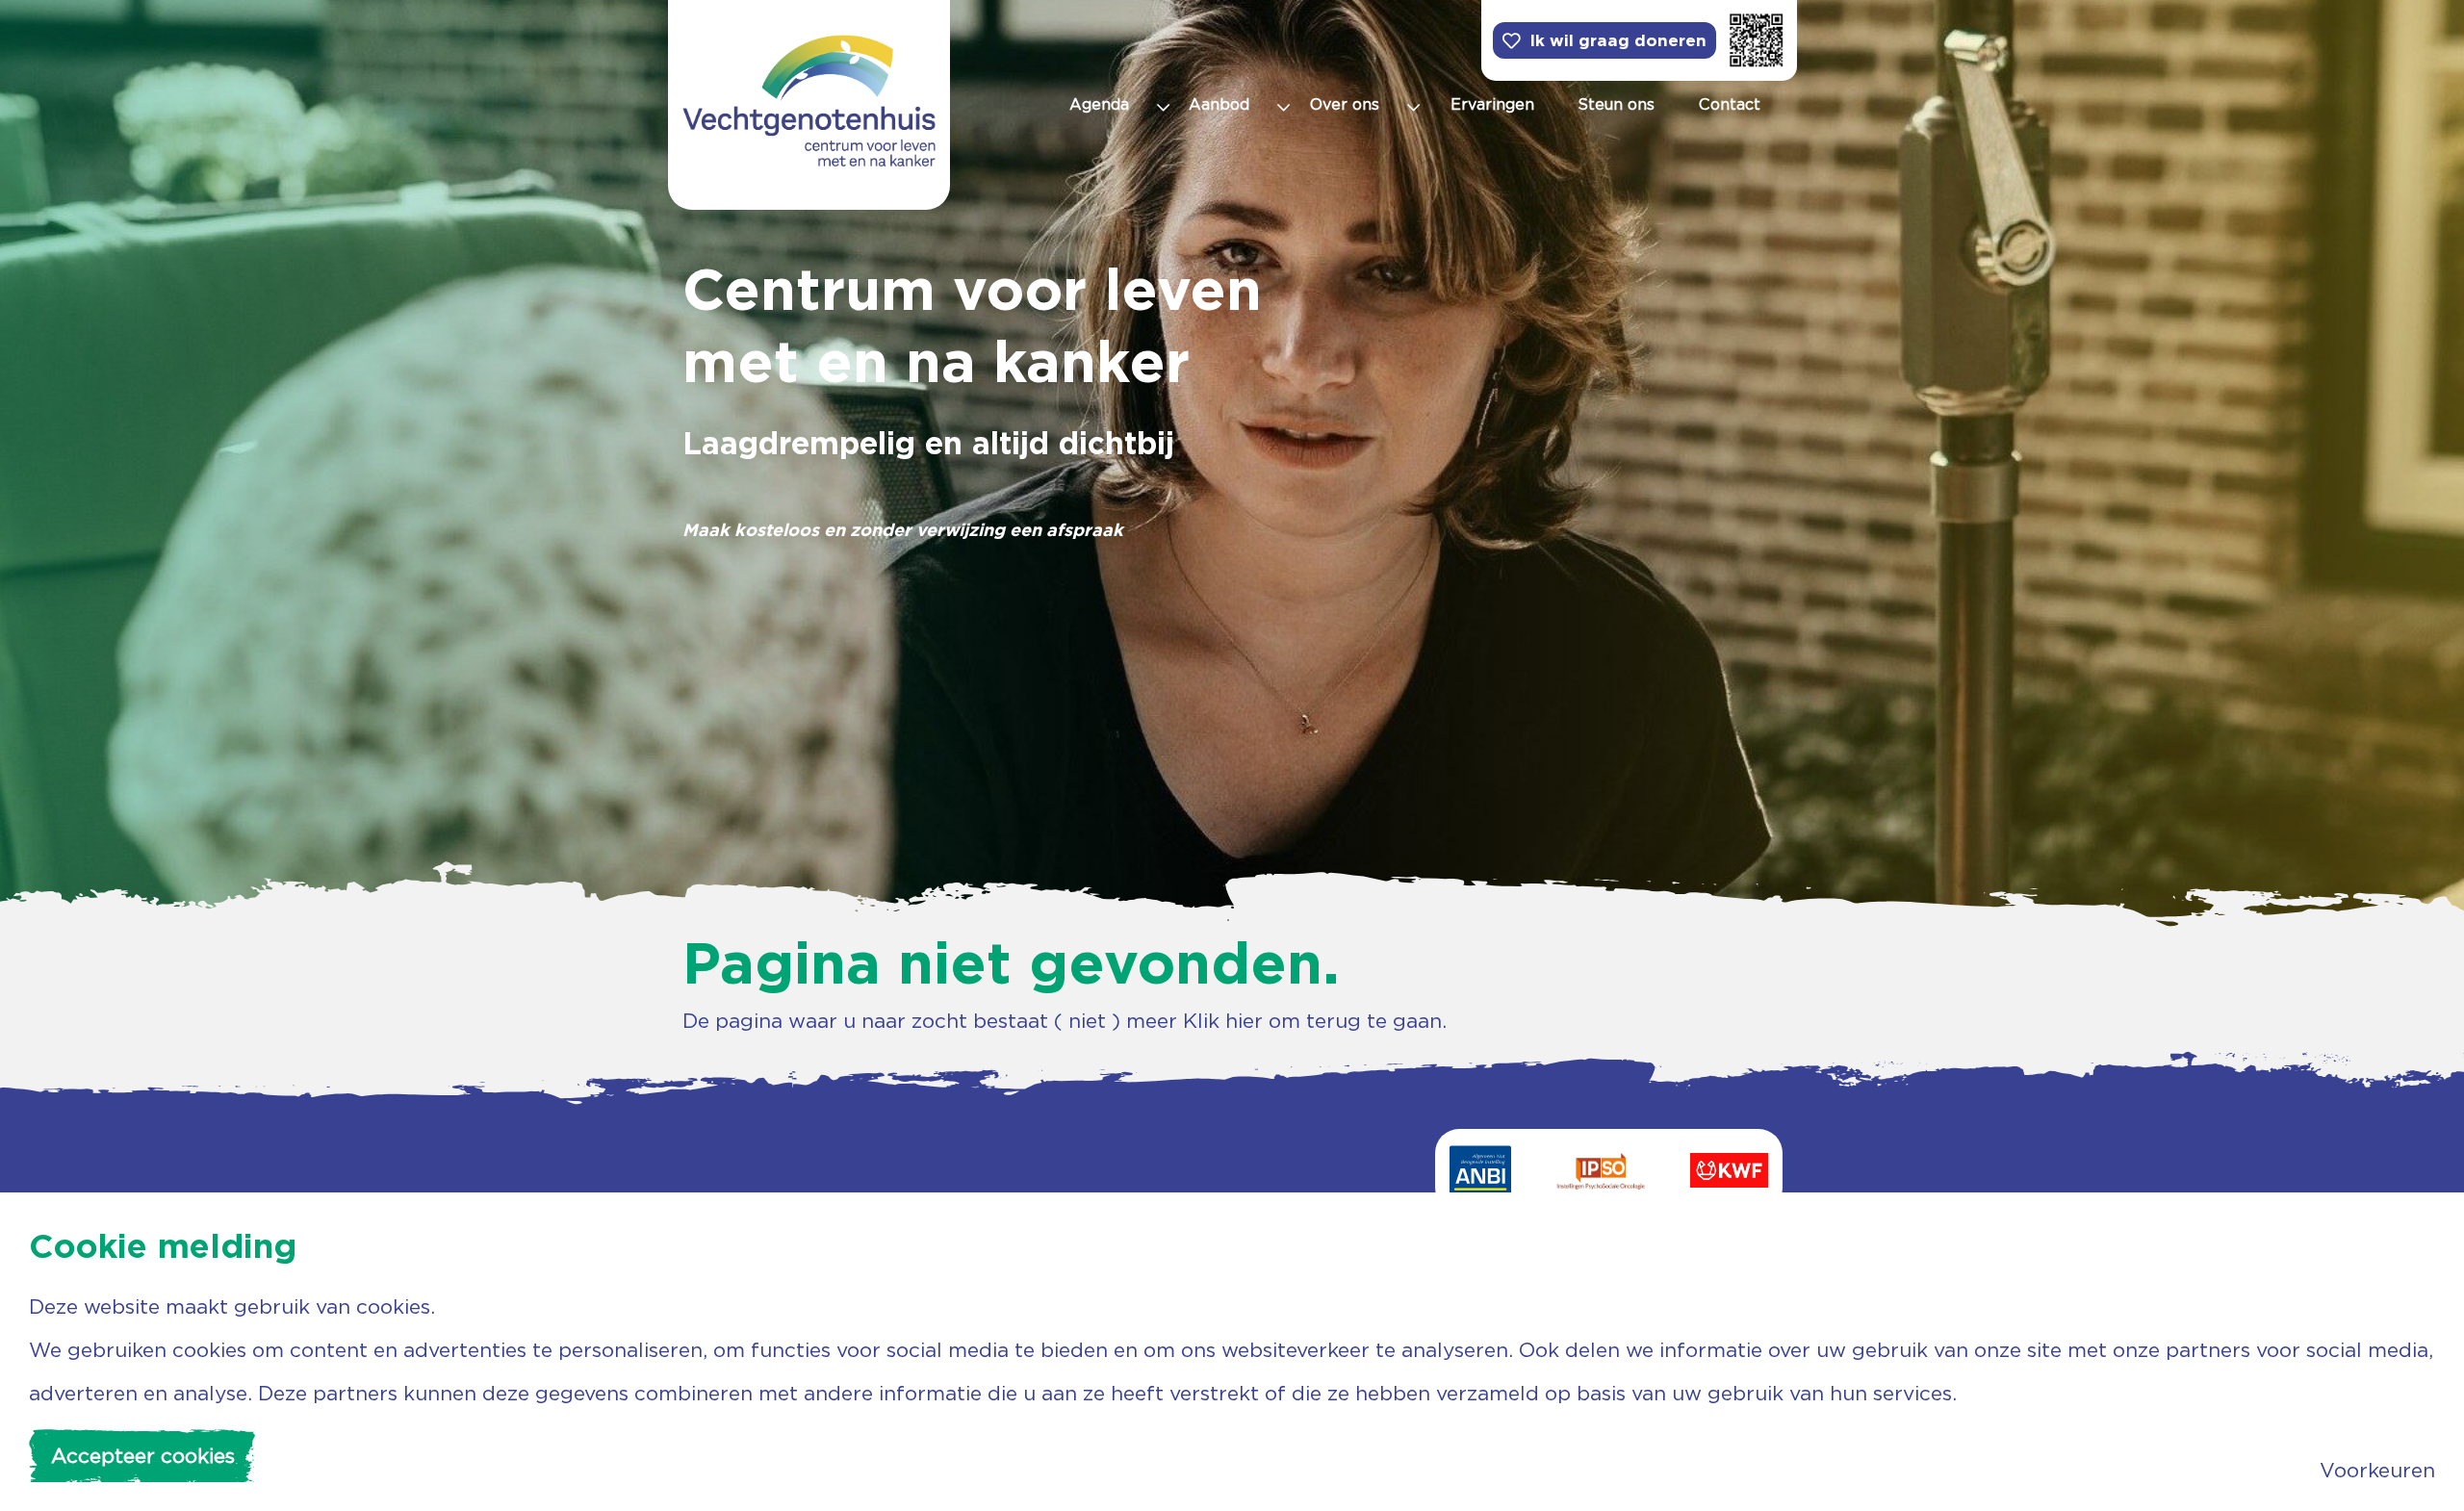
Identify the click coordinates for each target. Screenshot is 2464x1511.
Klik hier (1223, 1021)
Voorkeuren (2377, 1470)
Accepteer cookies (143, 1456)
